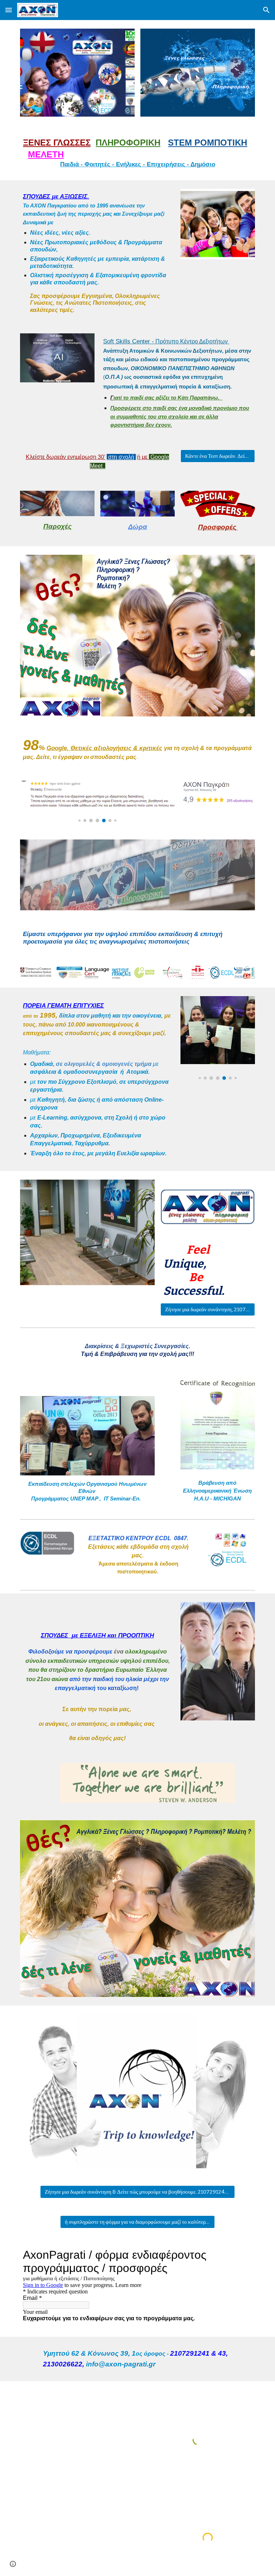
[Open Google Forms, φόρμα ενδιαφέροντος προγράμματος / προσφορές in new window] (241, 2255)
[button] (9, 10)
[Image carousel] (77, 73)
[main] (137, 153)
